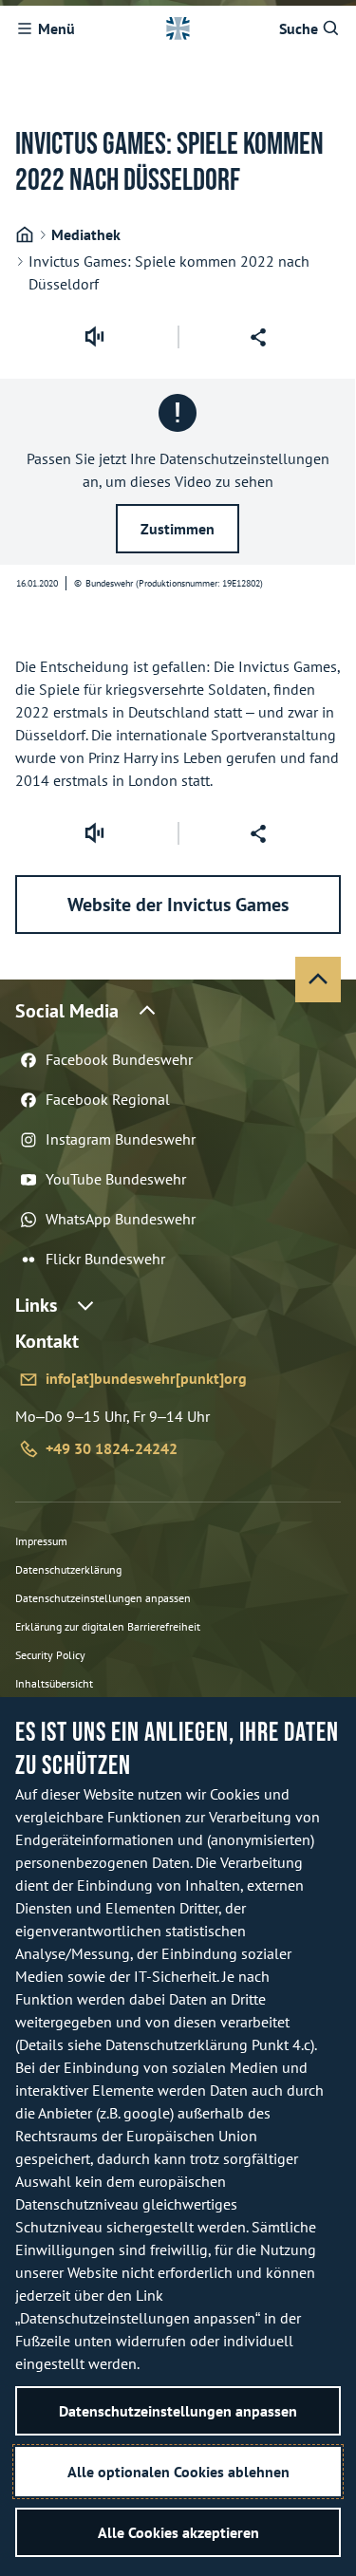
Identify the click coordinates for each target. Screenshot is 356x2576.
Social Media (67, 1011)
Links (36, 1305)
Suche (299, 28)
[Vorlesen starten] (94, 337)
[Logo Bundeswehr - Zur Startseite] (178, 28)
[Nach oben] (318, 980)
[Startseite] (25, 235)
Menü (56, 28)
